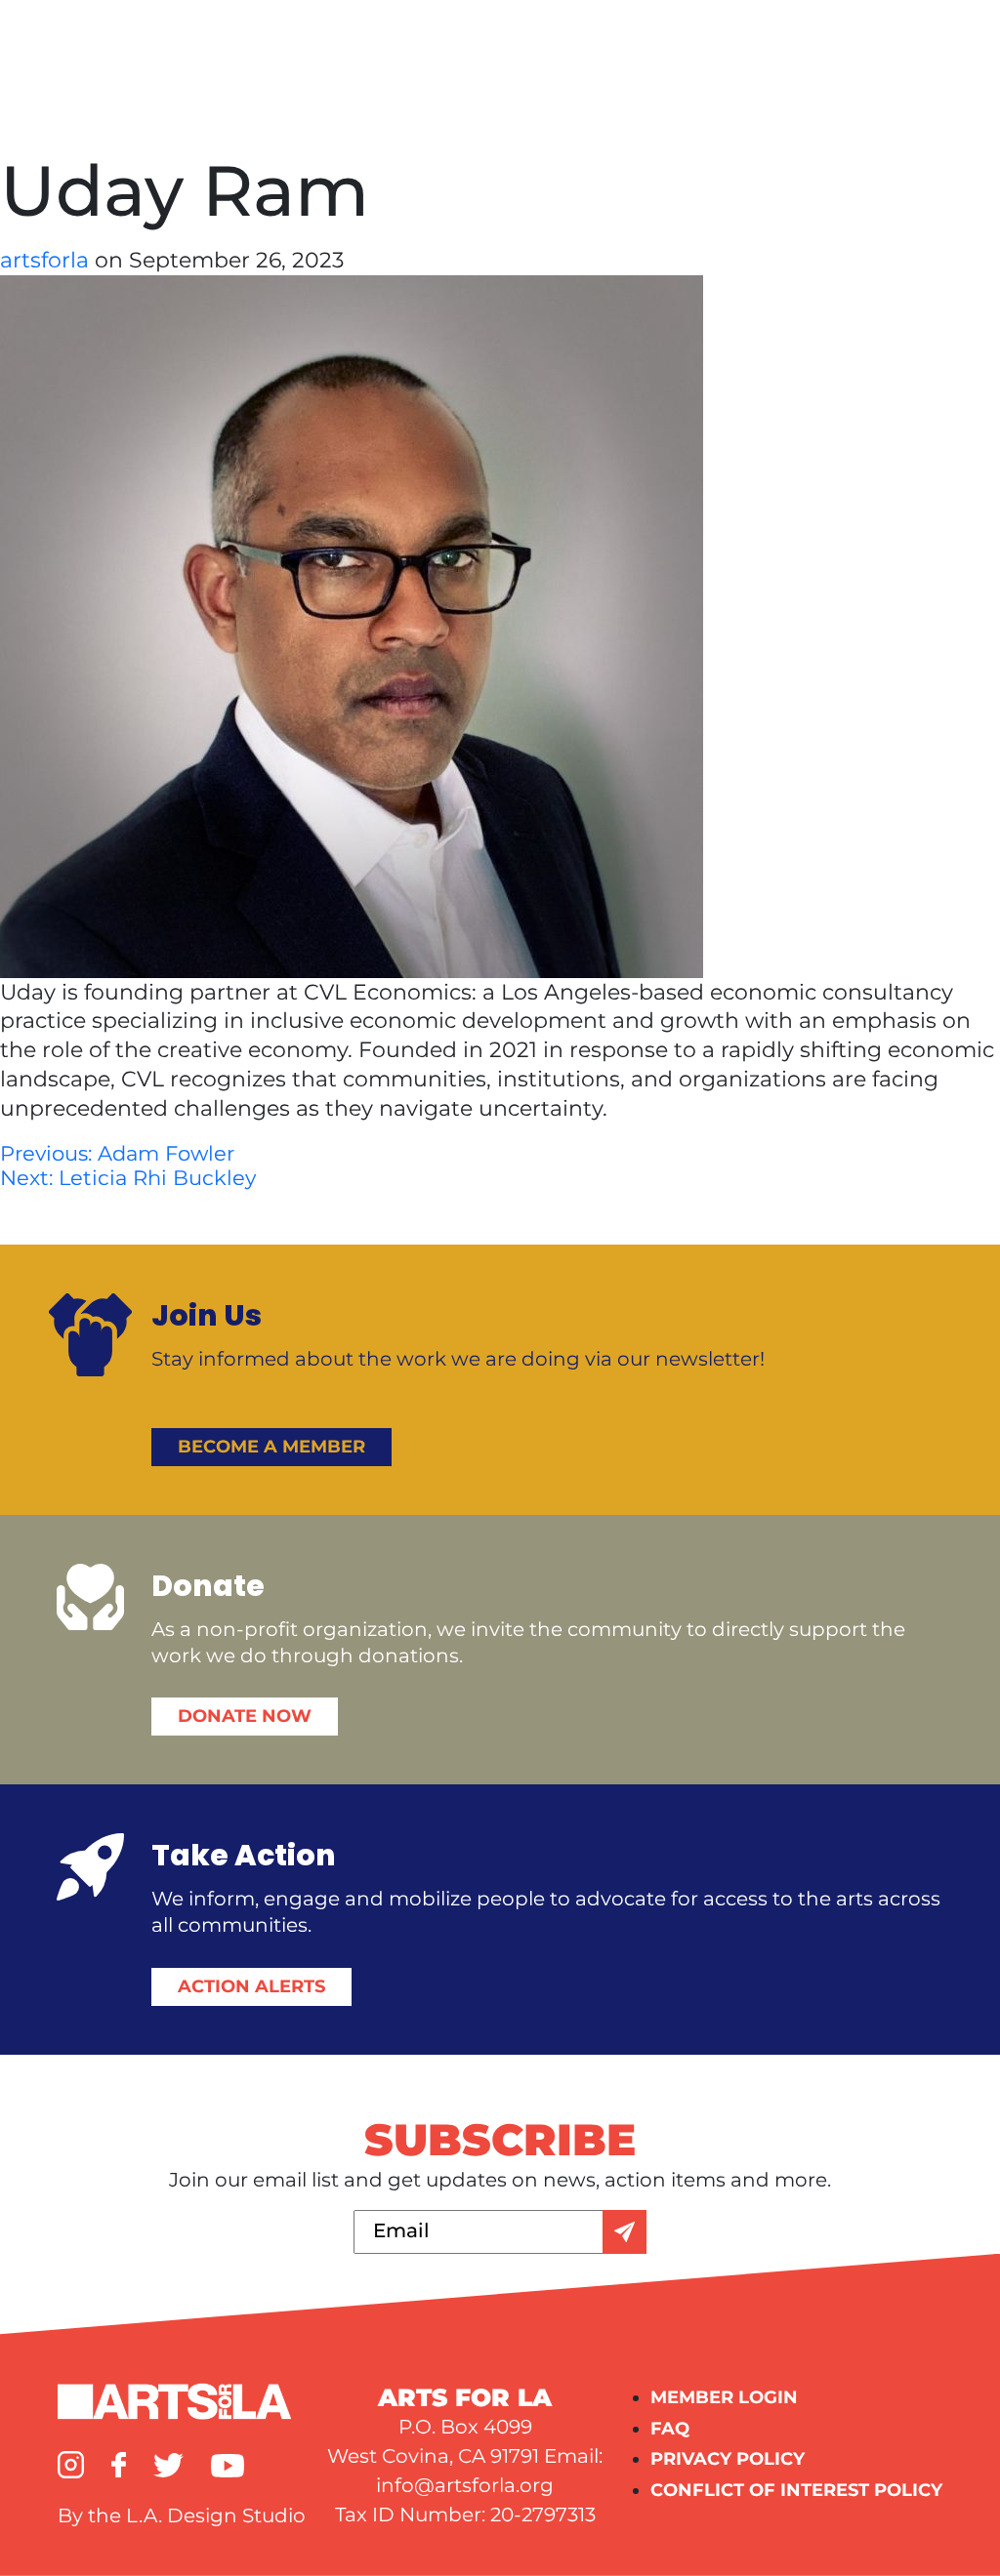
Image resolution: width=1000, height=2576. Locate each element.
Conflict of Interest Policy (796, 2490)
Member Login (724, 2397)
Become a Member (271, 1447)
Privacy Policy (728, 2459)
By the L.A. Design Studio (182, 2515)
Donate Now (245, 1716)
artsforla (47, 260)
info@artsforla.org (465, 2485)
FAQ (670, 2429)
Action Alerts (251, 1986)
